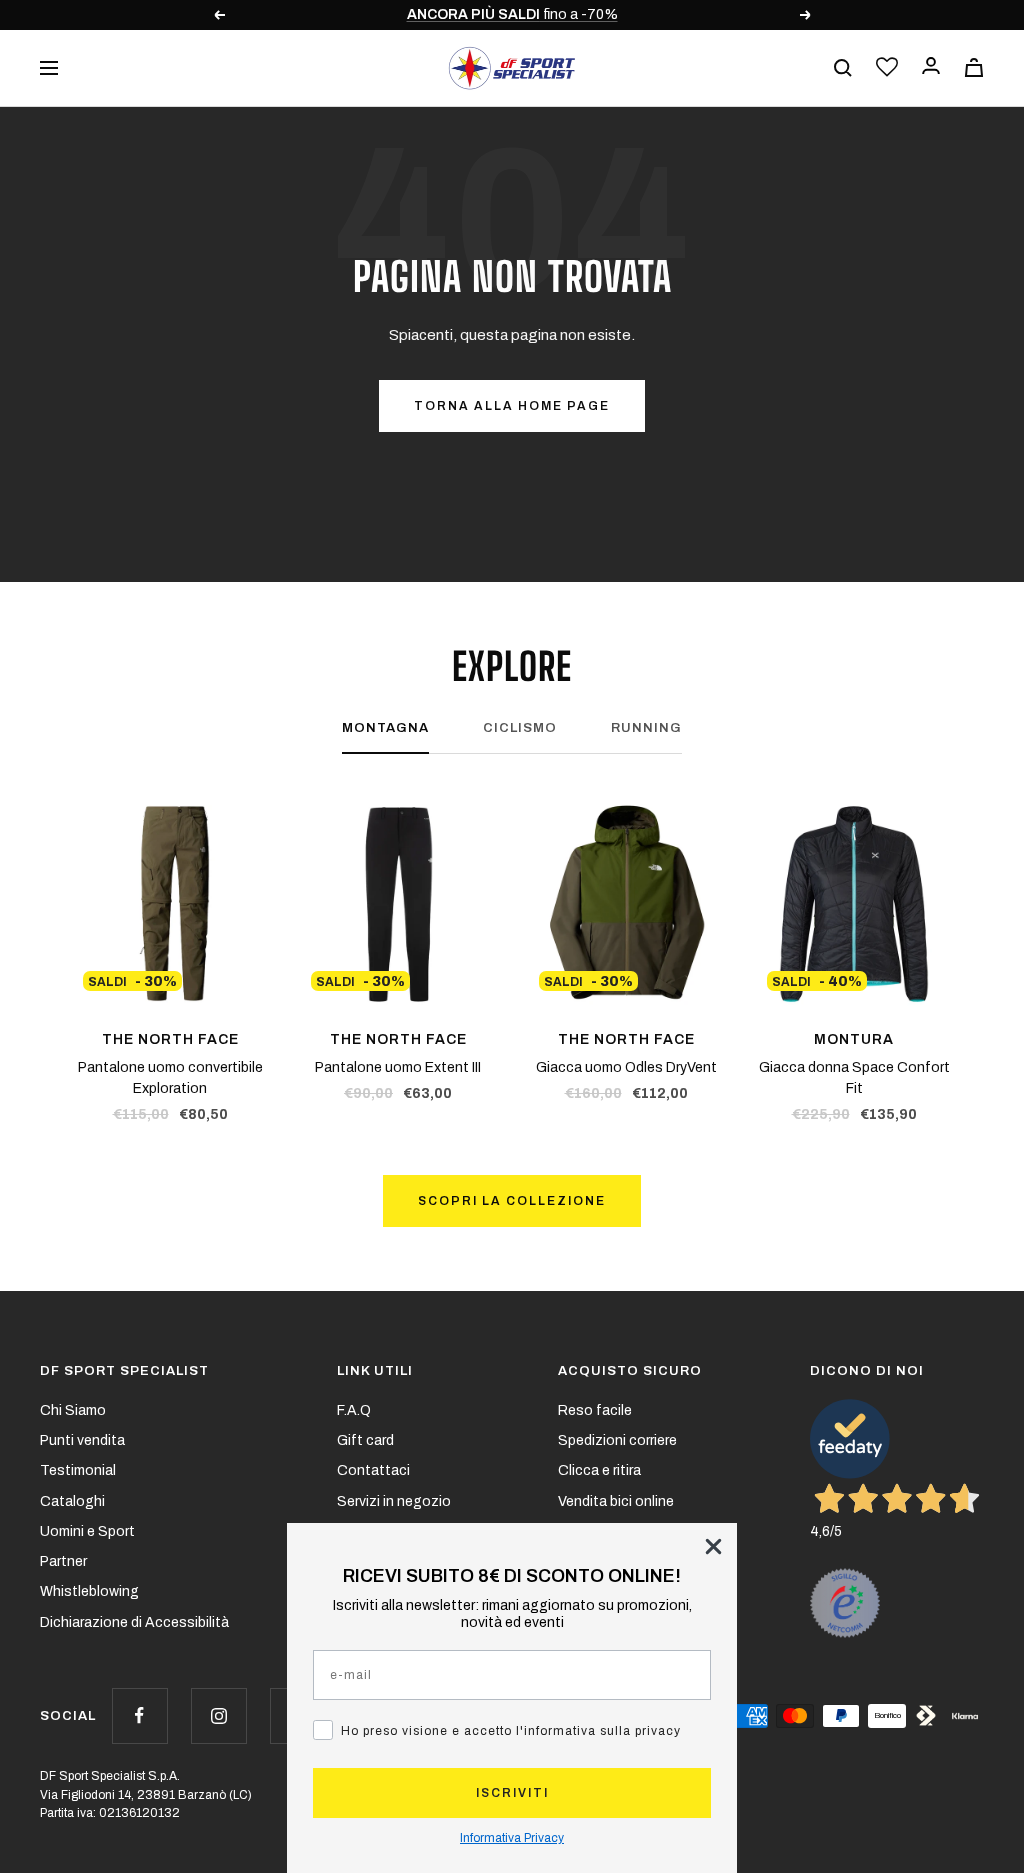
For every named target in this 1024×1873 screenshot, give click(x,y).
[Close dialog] (713, 1546)
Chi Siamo (73, 1410)
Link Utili (375, 1371)
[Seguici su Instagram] (218, 1715)
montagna (385, 728)
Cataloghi (72, 1501)
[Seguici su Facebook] (139, 1715)
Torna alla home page (512, 406)
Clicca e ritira (599, 1470)
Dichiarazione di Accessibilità (134, 1622)
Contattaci (373, 1470)
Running (646, 728)
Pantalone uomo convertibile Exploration (170, 1078)
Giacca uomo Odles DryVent (626, 1067)
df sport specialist (124, 1371)
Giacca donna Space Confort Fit (854, 1078)
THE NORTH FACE (170, 1039)
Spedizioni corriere (617, 1440)
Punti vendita (82, 1440)
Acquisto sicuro (630, 1371)
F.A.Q (354, 1410)
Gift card (365, 1440)
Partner (63, 1561)
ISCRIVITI (512, 1793)
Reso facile (595, 1410)
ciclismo (520, 728)
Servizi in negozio (394, 1501)
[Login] (931, 67)
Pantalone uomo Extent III (398, 1067)
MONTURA (854, 1039)
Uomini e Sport (87, 1531)
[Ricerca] (843, 68)
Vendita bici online (616, 1501)
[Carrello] (974, 67)
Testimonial (78, 1470)
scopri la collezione (512, 1201)
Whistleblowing (89, 1591)
